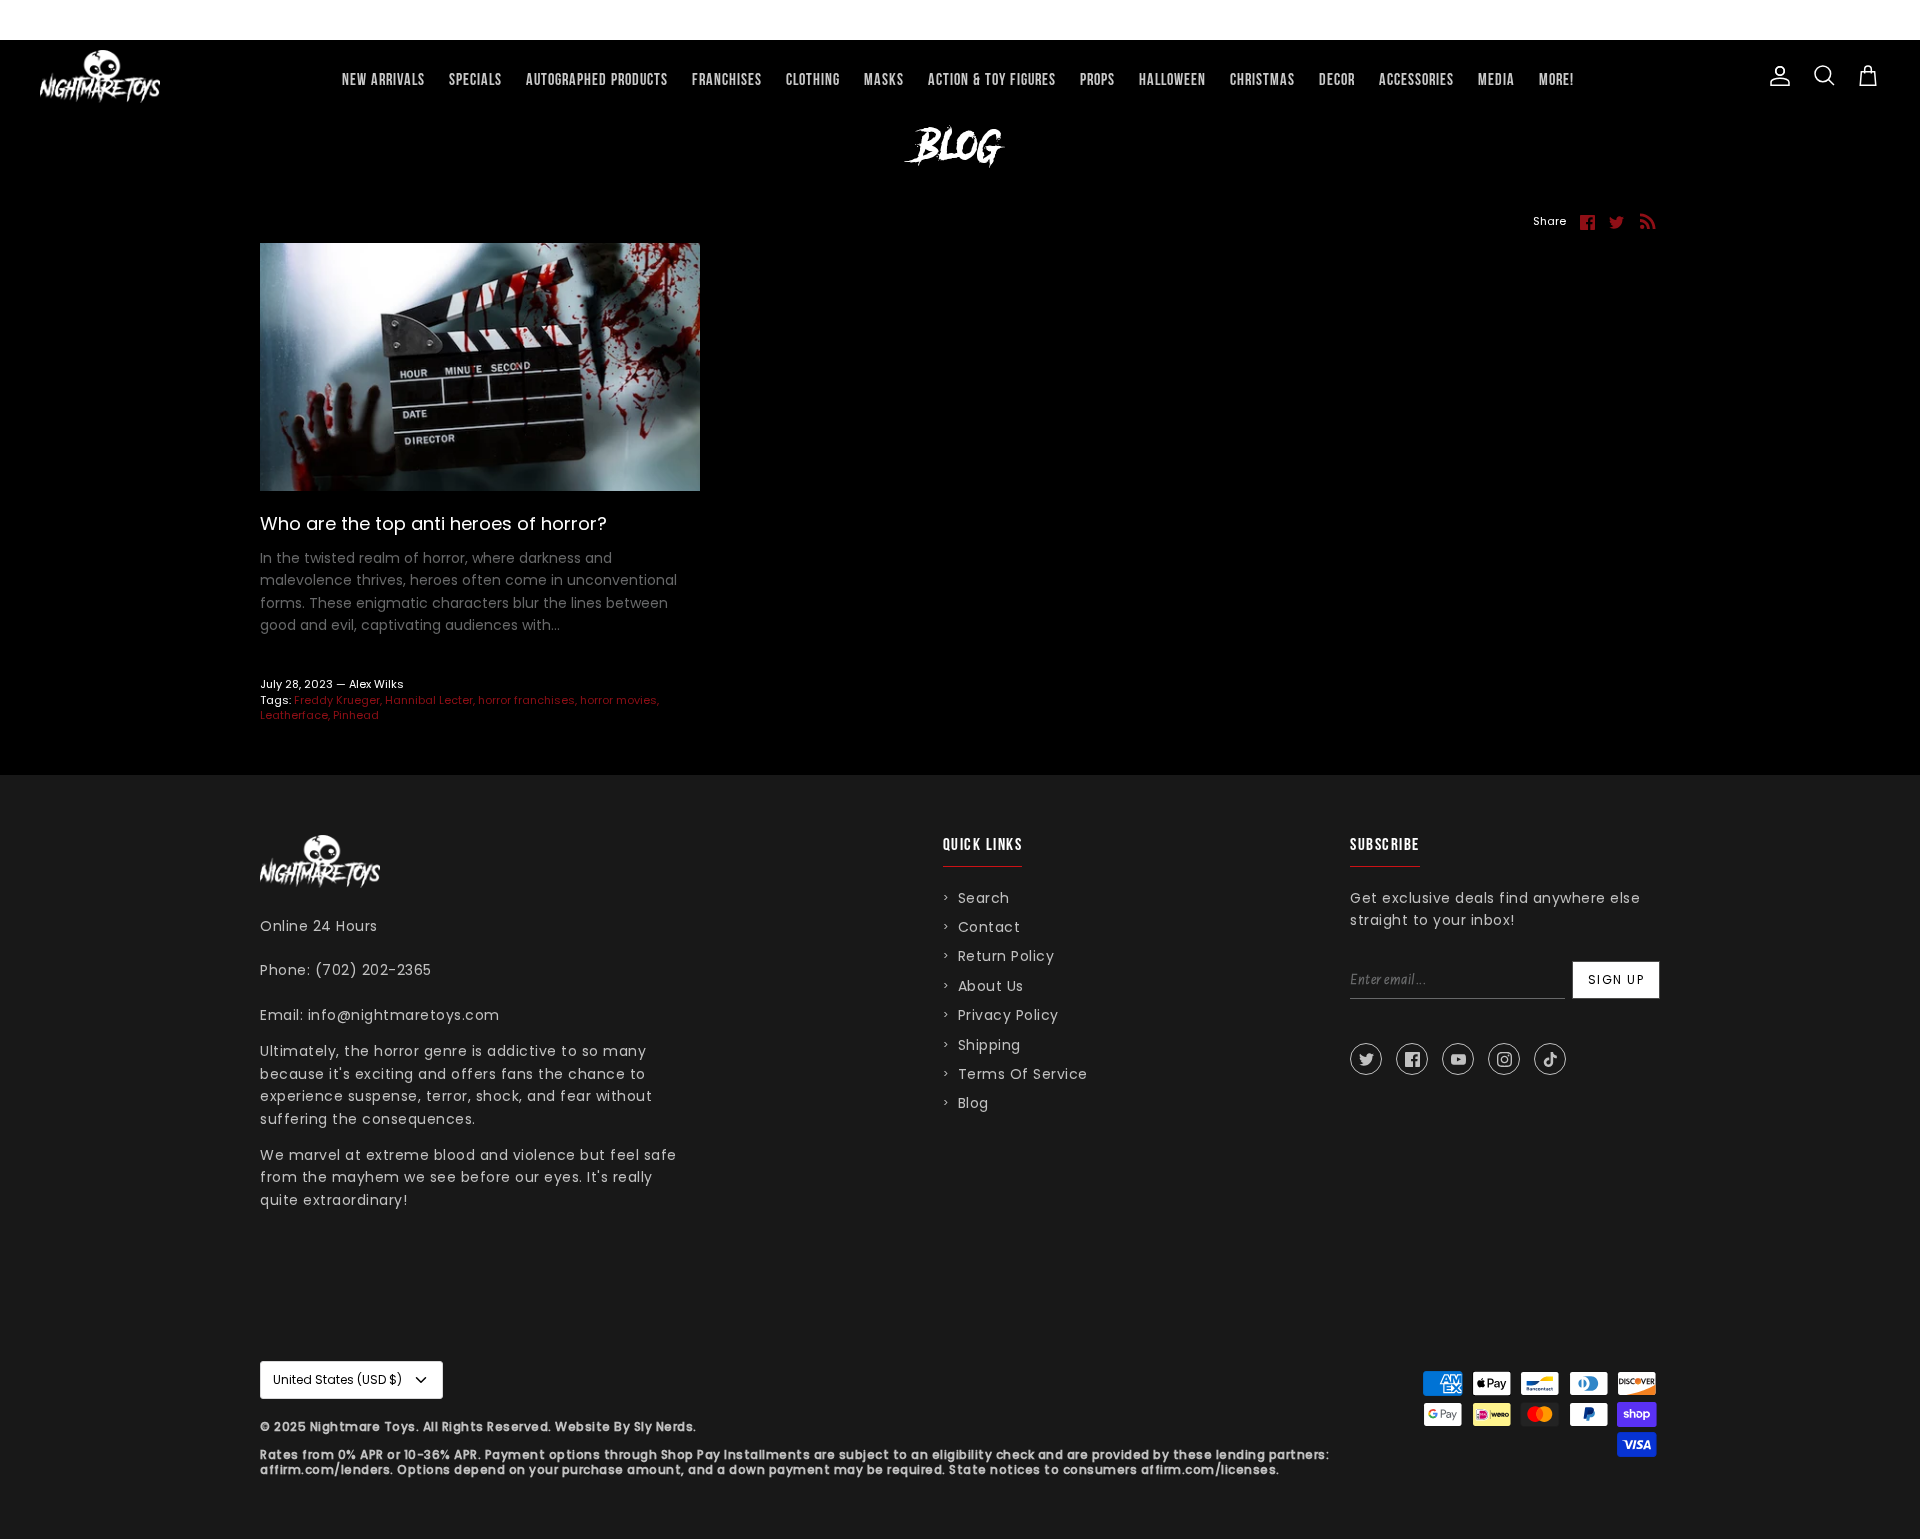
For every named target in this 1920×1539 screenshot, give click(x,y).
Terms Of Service (1023, 1074)
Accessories (1416, 80)
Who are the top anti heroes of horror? (433, 523)
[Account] (1776, 76)
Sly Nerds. (665, 1426)
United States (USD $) (337, 1379)
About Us (991, 986)
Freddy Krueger (337, 700)
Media (1496, 80)
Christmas (1262, 80)
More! (1556, 80)
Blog (973, 1103)
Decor (1337, 80)
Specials (475, 80)
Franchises (727, 80)
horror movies (618, 700)
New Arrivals (383, 80)
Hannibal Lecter (429, 700)
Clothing (813, 80)
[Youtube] (1458, 1059)
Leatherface (294, 715)
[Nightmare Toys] (100, 76)
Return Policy (1006, 956)
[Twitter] (1366, 1059)
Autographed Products (597, 80)
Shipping (989, 1045)
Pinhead (356, 715)
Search (984, 898)
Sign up (1616, 979)
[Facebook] (1412, 1059)
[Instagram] (1504, 1059)
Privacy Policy (1008, 1015)
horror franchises (526, 700)
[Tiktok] (1550, 1059)
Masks (884, 80)
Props (1097, 80)
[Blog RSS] (1648, 221)
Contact (989, 927)
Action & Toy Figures (992, 80)
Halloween (1172, 80)
